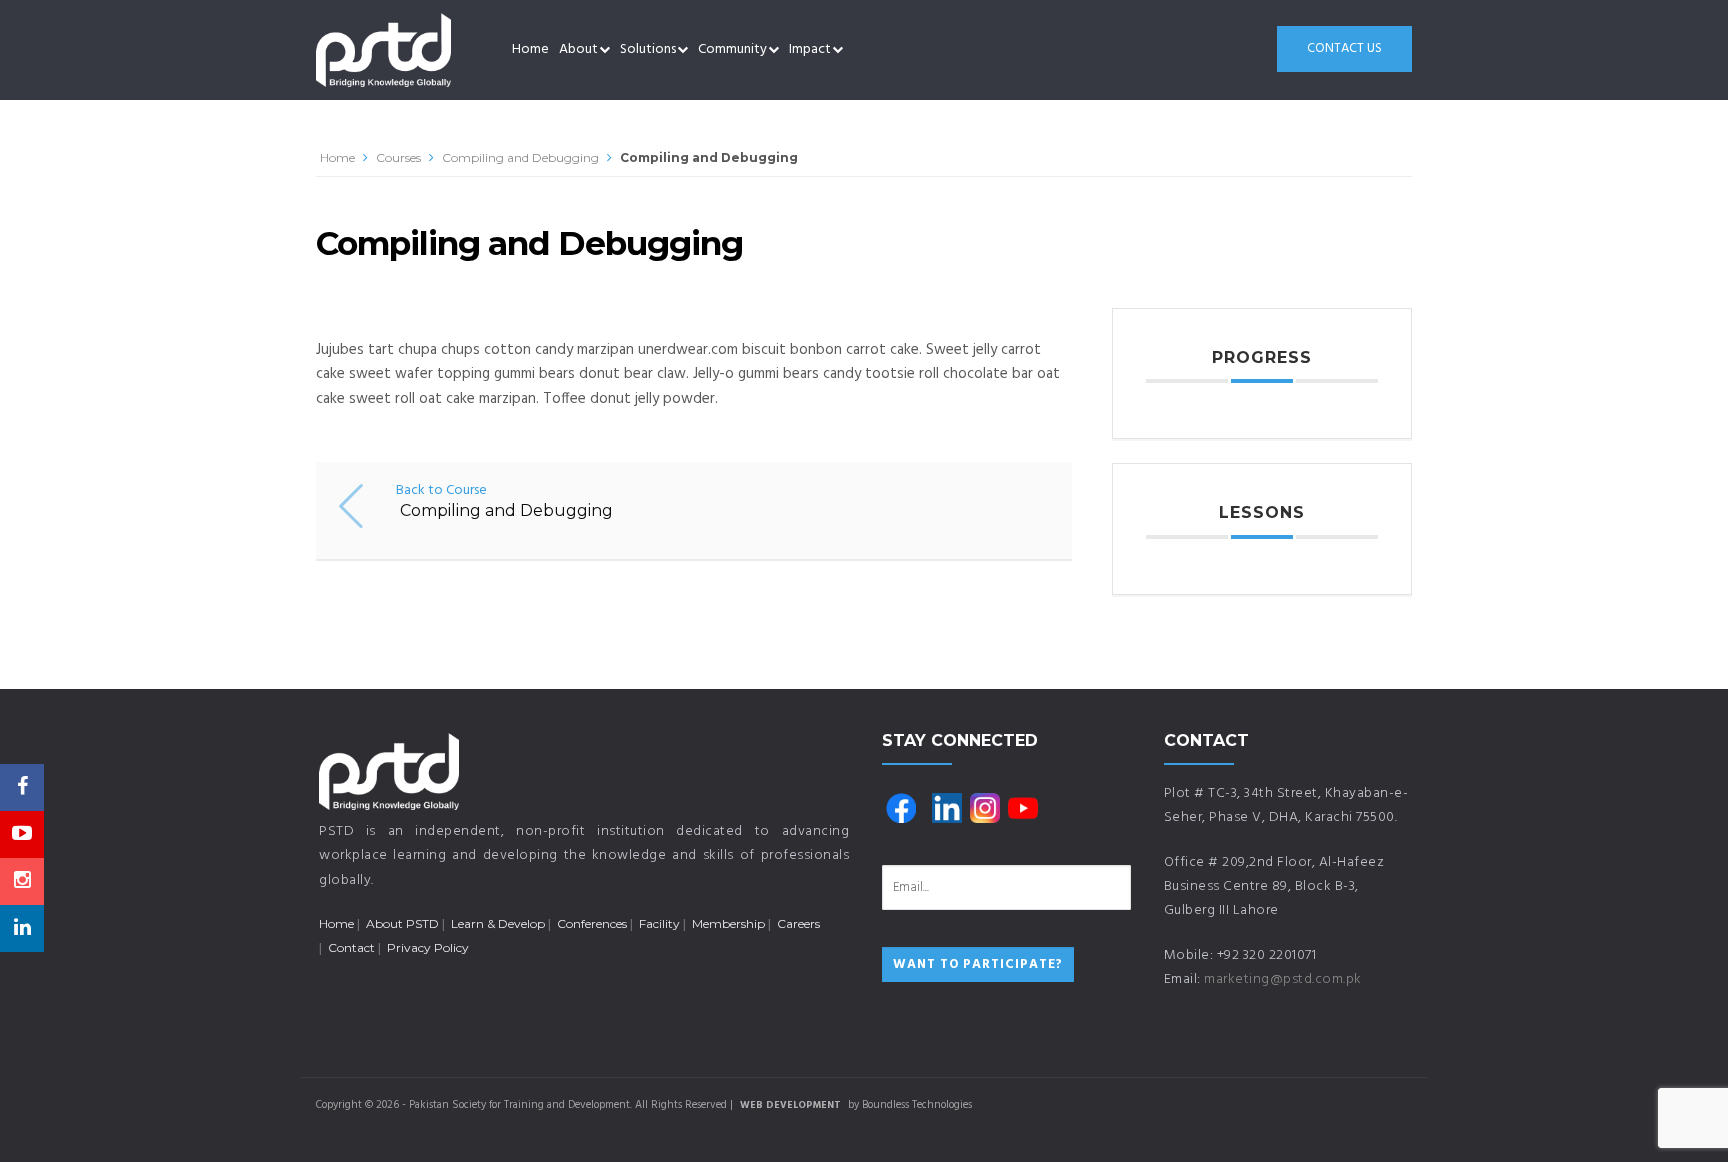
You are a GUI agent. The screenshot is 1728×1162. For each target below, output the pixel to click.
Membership (728, 923)
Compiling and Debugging (520, 157)
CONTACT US (1344, 48)
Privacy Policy (428, 947)
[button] (604, 50)
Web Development (790, 1105)
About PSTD (402, 923)
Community (732, 49)
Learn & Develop (498, 923)
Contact (351, 947)
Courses (398, 157)
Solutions (648, 49)
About (578, 49)
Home (530, 49)
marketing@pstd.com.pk (1283, 979)
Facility (659, 923)
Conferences (592, 923)
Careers (798, 923)
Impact (810, 49)
